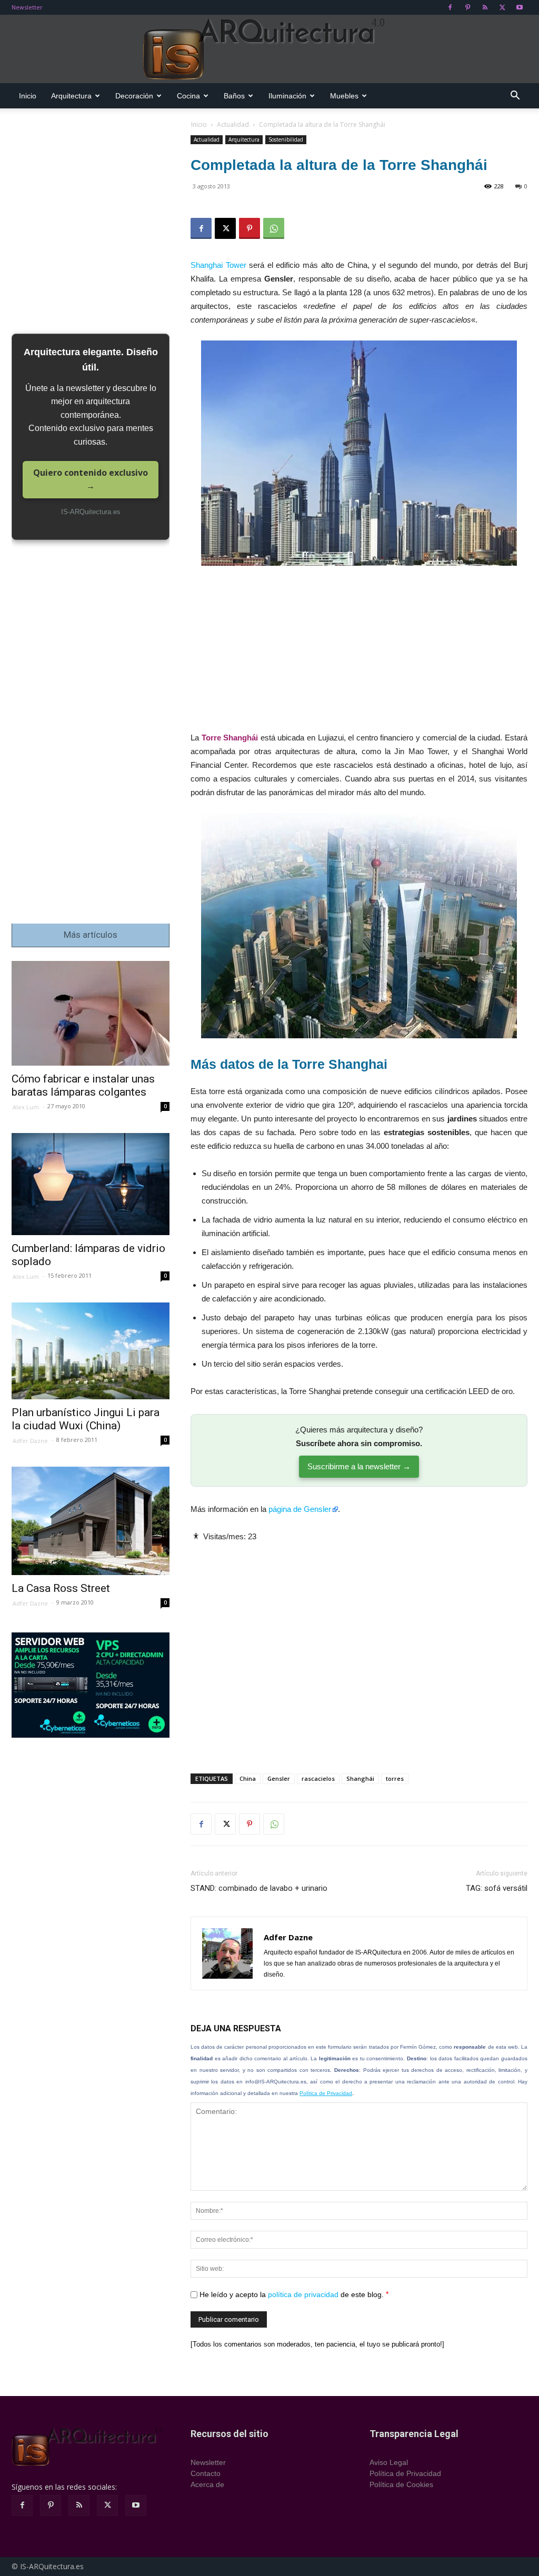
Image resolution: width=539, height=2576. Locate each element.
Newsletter (27, 7)
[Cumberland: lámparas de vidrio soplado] (91, 1184)
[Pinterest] (467, 7)
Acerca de (207, 2484)
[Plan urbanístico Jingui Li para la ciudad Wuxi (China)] (91, 1351)
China (248, 1778)
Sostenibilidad (286, 139)
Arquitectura (71, 96)
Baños (234, 96)
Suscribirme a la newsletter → (359, 1466)
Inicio (28, 96)
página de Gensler (300, 1509)
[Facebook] (450, 7)
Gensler (279, 1778)
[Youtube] (520, 7)
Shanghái (360, 1778)
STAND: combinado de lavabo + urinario (259, 1888)
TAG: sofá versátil (497, 1888)
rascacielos (318, 1778)
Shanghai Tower (218, 265)
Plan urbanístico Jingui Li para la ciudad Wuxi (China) (86, 1419)
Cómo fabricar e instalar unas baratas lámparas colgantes (83, 1085)
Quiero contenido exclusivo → (91, 479)
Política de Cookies (401, 2484)
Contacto (206, 2473)
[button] (515, 97)
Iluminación (287, 96)
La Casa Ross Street (61, 1588)
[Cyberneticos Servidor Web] (91, 1685)
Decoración (134, 96)
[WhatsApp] (274, 228)
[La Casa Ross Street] (91, 1521)
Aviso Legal (389, 2462)
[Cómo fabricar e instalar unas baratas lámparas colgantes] (91, 1013)
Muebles (344, 96)
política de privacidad (303, 2294)
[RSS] (485, 7)
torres (395, 1778)
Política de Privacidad (326, 2093)
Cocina (188, 96)
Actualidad (233, 124)
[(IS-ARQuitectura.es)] (269, 49)
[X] (502, 7)
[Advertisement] (359, 653)
